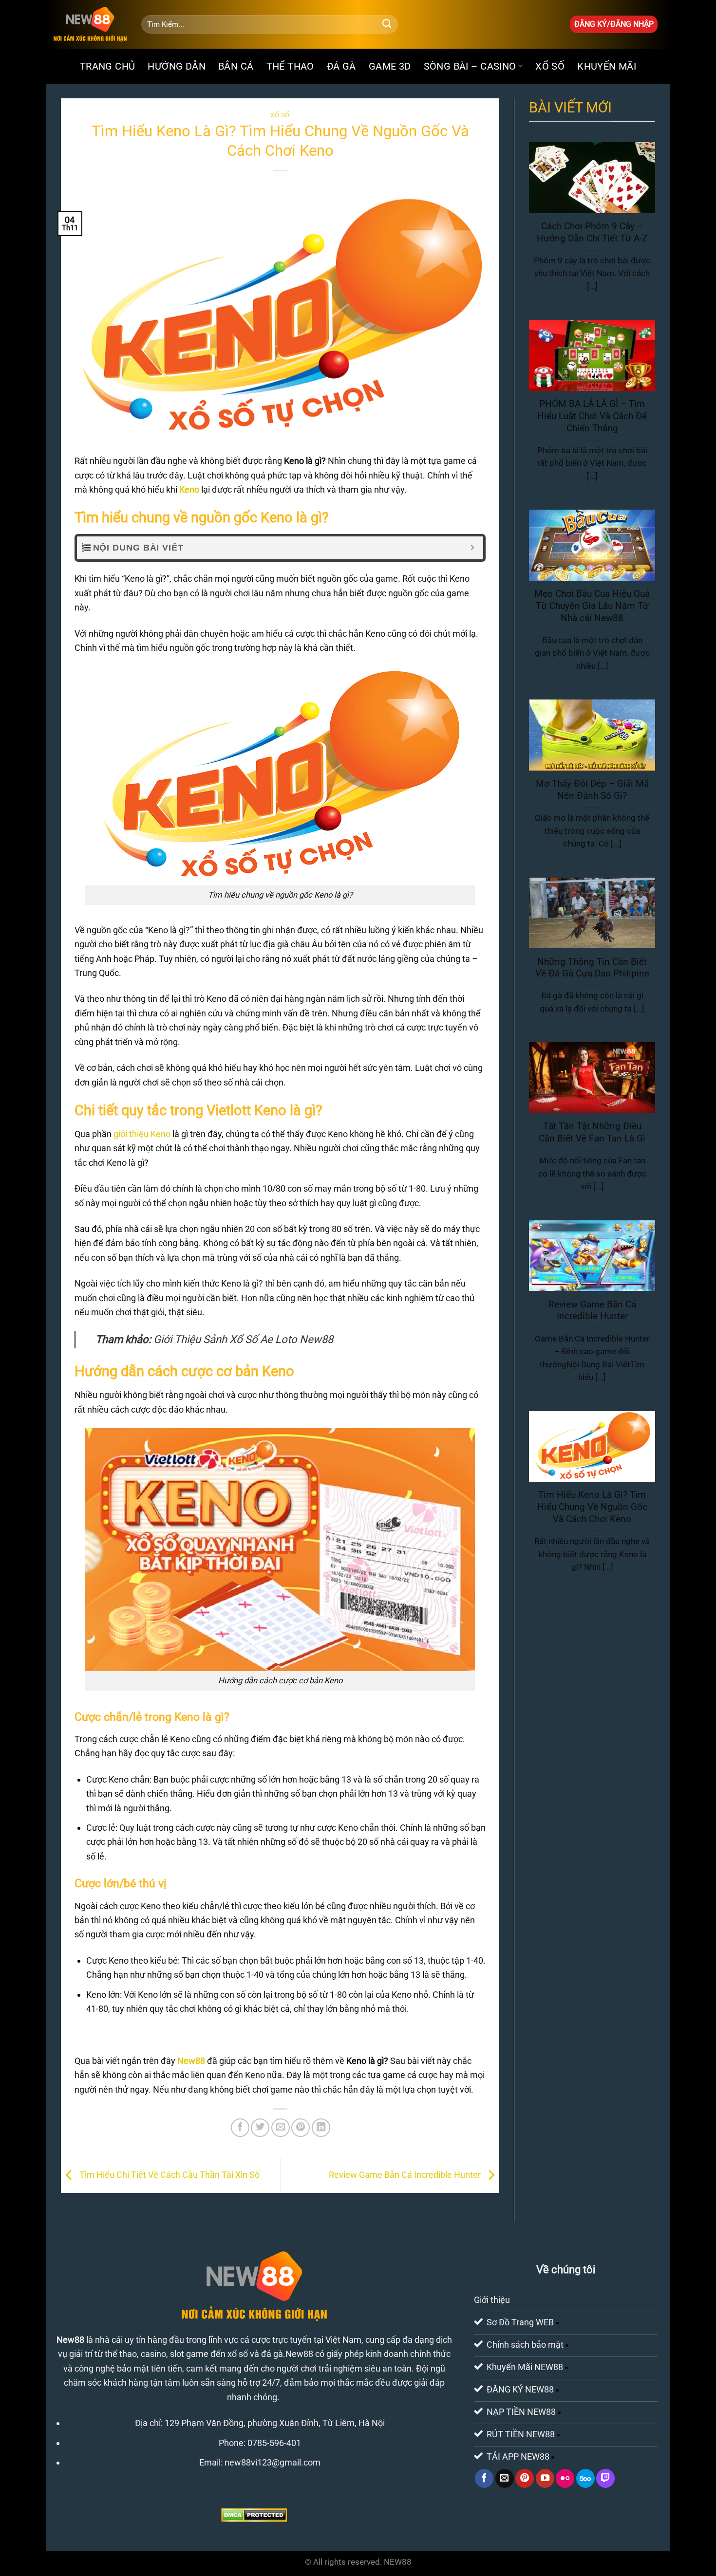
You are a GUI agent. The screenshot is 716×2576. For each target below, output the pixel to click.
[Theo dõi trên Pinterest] (525, 2478)
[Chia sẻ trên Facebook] (240, 2128)
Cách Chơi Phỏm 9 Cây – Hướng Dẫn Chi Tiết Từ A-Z (592, 232)
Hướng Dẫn (177, 66)
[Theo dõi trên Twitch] (605, 2478)
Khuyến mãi (607, 66)
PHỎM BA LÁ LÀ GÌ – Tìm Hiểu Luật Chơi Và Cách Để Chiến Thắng (592, 416)
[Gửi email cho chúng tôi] (505, 2478)
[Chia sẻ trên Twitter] (260, 2128)
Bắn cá (236, 66)
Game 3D (390, 66)
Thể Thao (290, 66)
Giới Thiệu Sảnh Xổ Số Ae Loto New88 (243, 1339)
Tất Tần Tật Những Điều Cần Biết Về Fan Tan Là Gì (592, 1133)
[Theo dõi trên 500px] (585, 2478)
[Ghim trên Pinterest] (301, 2128)
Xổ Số (550, 66)
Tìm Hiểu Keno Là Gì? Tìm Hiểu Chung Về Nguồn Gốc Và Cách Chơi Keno (592, 1507)
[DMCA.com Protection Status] (254, 2514)
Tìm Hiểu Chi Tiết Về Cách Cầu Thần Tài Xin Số (169, 2175)
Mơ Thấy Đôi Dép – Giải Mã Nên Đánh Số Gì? (592, 790)
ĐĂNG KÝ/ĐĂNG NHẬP (614, 24)
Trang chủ (108, 66)
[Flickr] (565, 2478)
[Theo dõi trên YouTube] (545, 2478)
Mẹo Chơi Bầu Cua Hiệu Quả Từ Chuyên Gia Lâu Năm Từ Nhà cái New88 (592, 606)
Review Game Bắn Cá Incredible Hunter (406, 2175)
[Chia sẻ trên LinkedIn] (321, 2128)
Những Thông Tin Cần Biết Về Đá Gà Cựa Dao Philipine (592, 968)
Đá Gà (341, 66)
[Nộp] (387, 24)
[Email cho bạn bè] (281, 2128)
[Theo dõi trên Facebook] (484, 2478)
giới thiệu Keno (142, 1134)
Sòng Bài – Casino (470, 66)
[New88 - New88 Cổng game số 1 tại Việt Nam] (90, 24)
